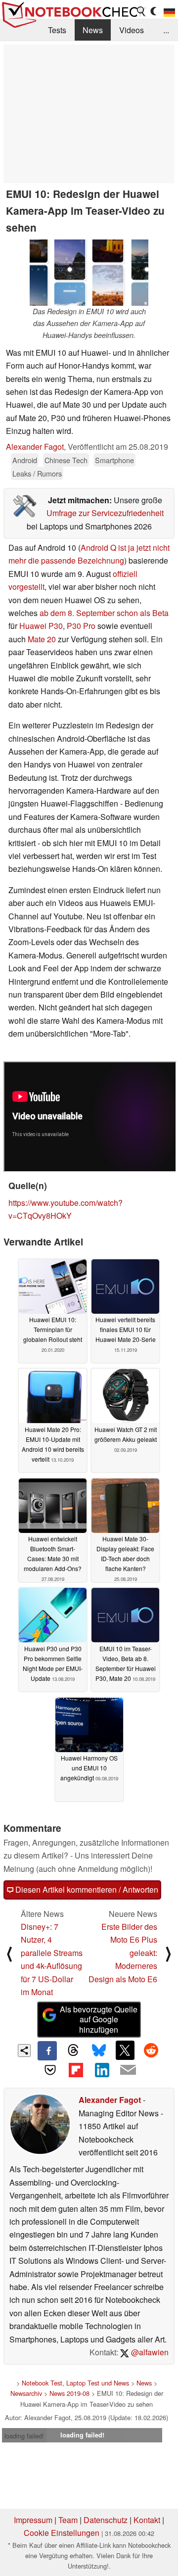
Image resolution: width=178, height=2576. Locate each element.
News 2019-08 (69, 2393)
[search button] (141, 11)
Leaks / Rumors (37, 473)
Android (25, 460)
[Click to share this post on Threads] (73, 2051)
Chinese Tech (66, 460)
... (166, 30)
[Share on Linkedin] (102, 2070)
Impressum (33, 2520)
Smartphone (114, 460)
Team (68, 2520)
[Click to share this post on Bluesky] (99, 2051)
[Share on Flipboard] (76, 2070)
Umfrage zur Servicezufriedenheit (105, 513)
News (93, 30)
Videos (132, 30)
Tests (57, 30)
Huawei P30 (41, 626)
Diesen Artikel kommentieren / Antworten (86, 1889)
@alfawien (149, 2352)
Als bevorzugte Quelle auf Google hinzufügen (99, 2020)
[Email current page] (128, 2070)
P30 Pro (81, 626)
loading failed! (24, 2436)
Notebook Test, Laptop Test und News (75, 2383)
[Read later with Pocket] (50, 2070)
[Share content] (24, 2051)
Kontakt (147, 2520)
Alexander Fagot (35, 447)
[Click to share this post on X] (125, 2050)
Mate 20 (42, 639)
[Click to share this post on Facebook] (47, 2051)
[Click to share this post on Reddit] (151, 2050)
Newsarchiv (26, 2393)
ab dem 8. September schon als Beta (104, 613)
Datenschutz (106, 2520)
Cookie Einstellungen (62, 2533)
